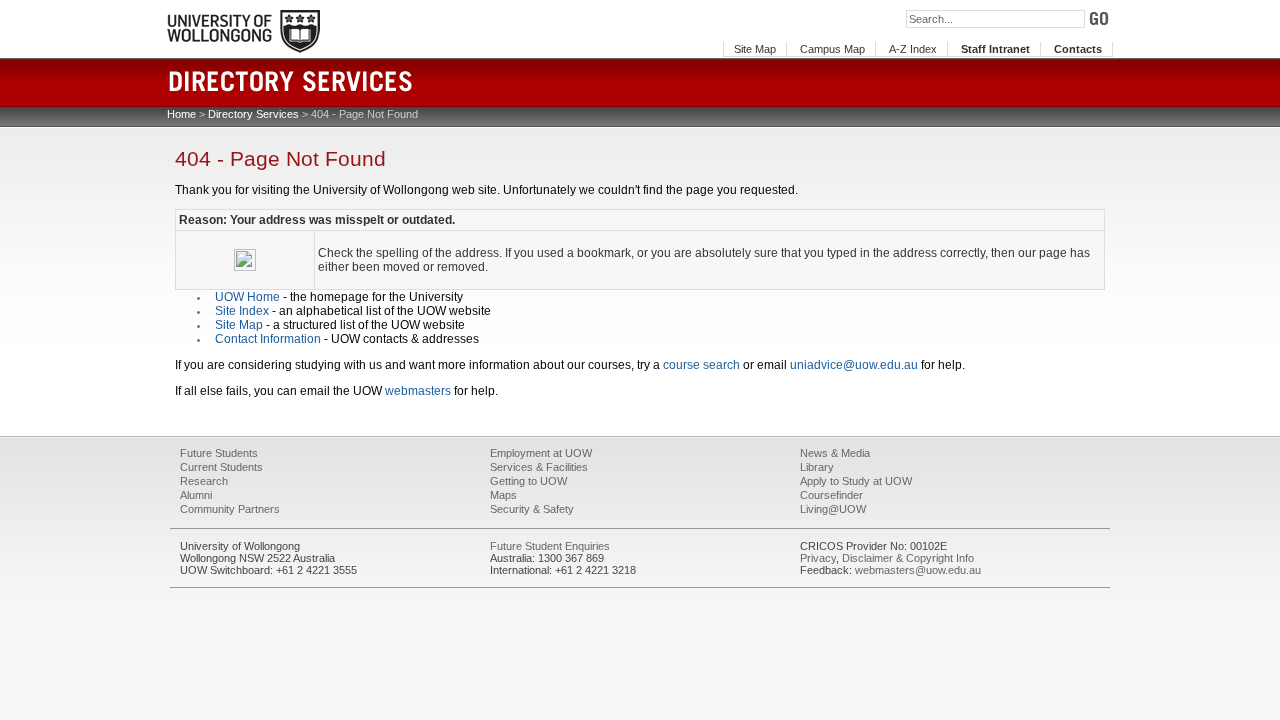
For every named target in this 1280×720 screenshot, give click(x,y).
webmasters (418, 391)
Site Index (242, 311)
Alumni (196, 495)
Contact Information (268, 339)
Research (204, 481)
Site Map (755, 49)
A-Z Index (913, 49)
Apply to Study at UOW (856, 481)
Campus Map (832, 49)
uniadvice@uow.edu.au (854, 365)
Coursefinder (831, 495)
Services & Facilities (539, 467)
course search (701, 365)
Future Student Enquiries (550, 546)
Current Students (221, 467)
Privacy (818, 558)
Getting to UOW (528, 481)
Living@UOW (833, 509)
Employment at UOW (541, 453)
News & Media (835, 453)
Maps (503, 495)
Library (817, 467)
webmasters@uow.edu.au (918, 570)
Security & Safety (532, 509)
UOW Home (247, 297)
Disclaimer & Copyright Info (908, 558)
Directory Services (253, 114)
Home (181, 114)
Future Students (219, 453)
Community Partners (230, 509)
